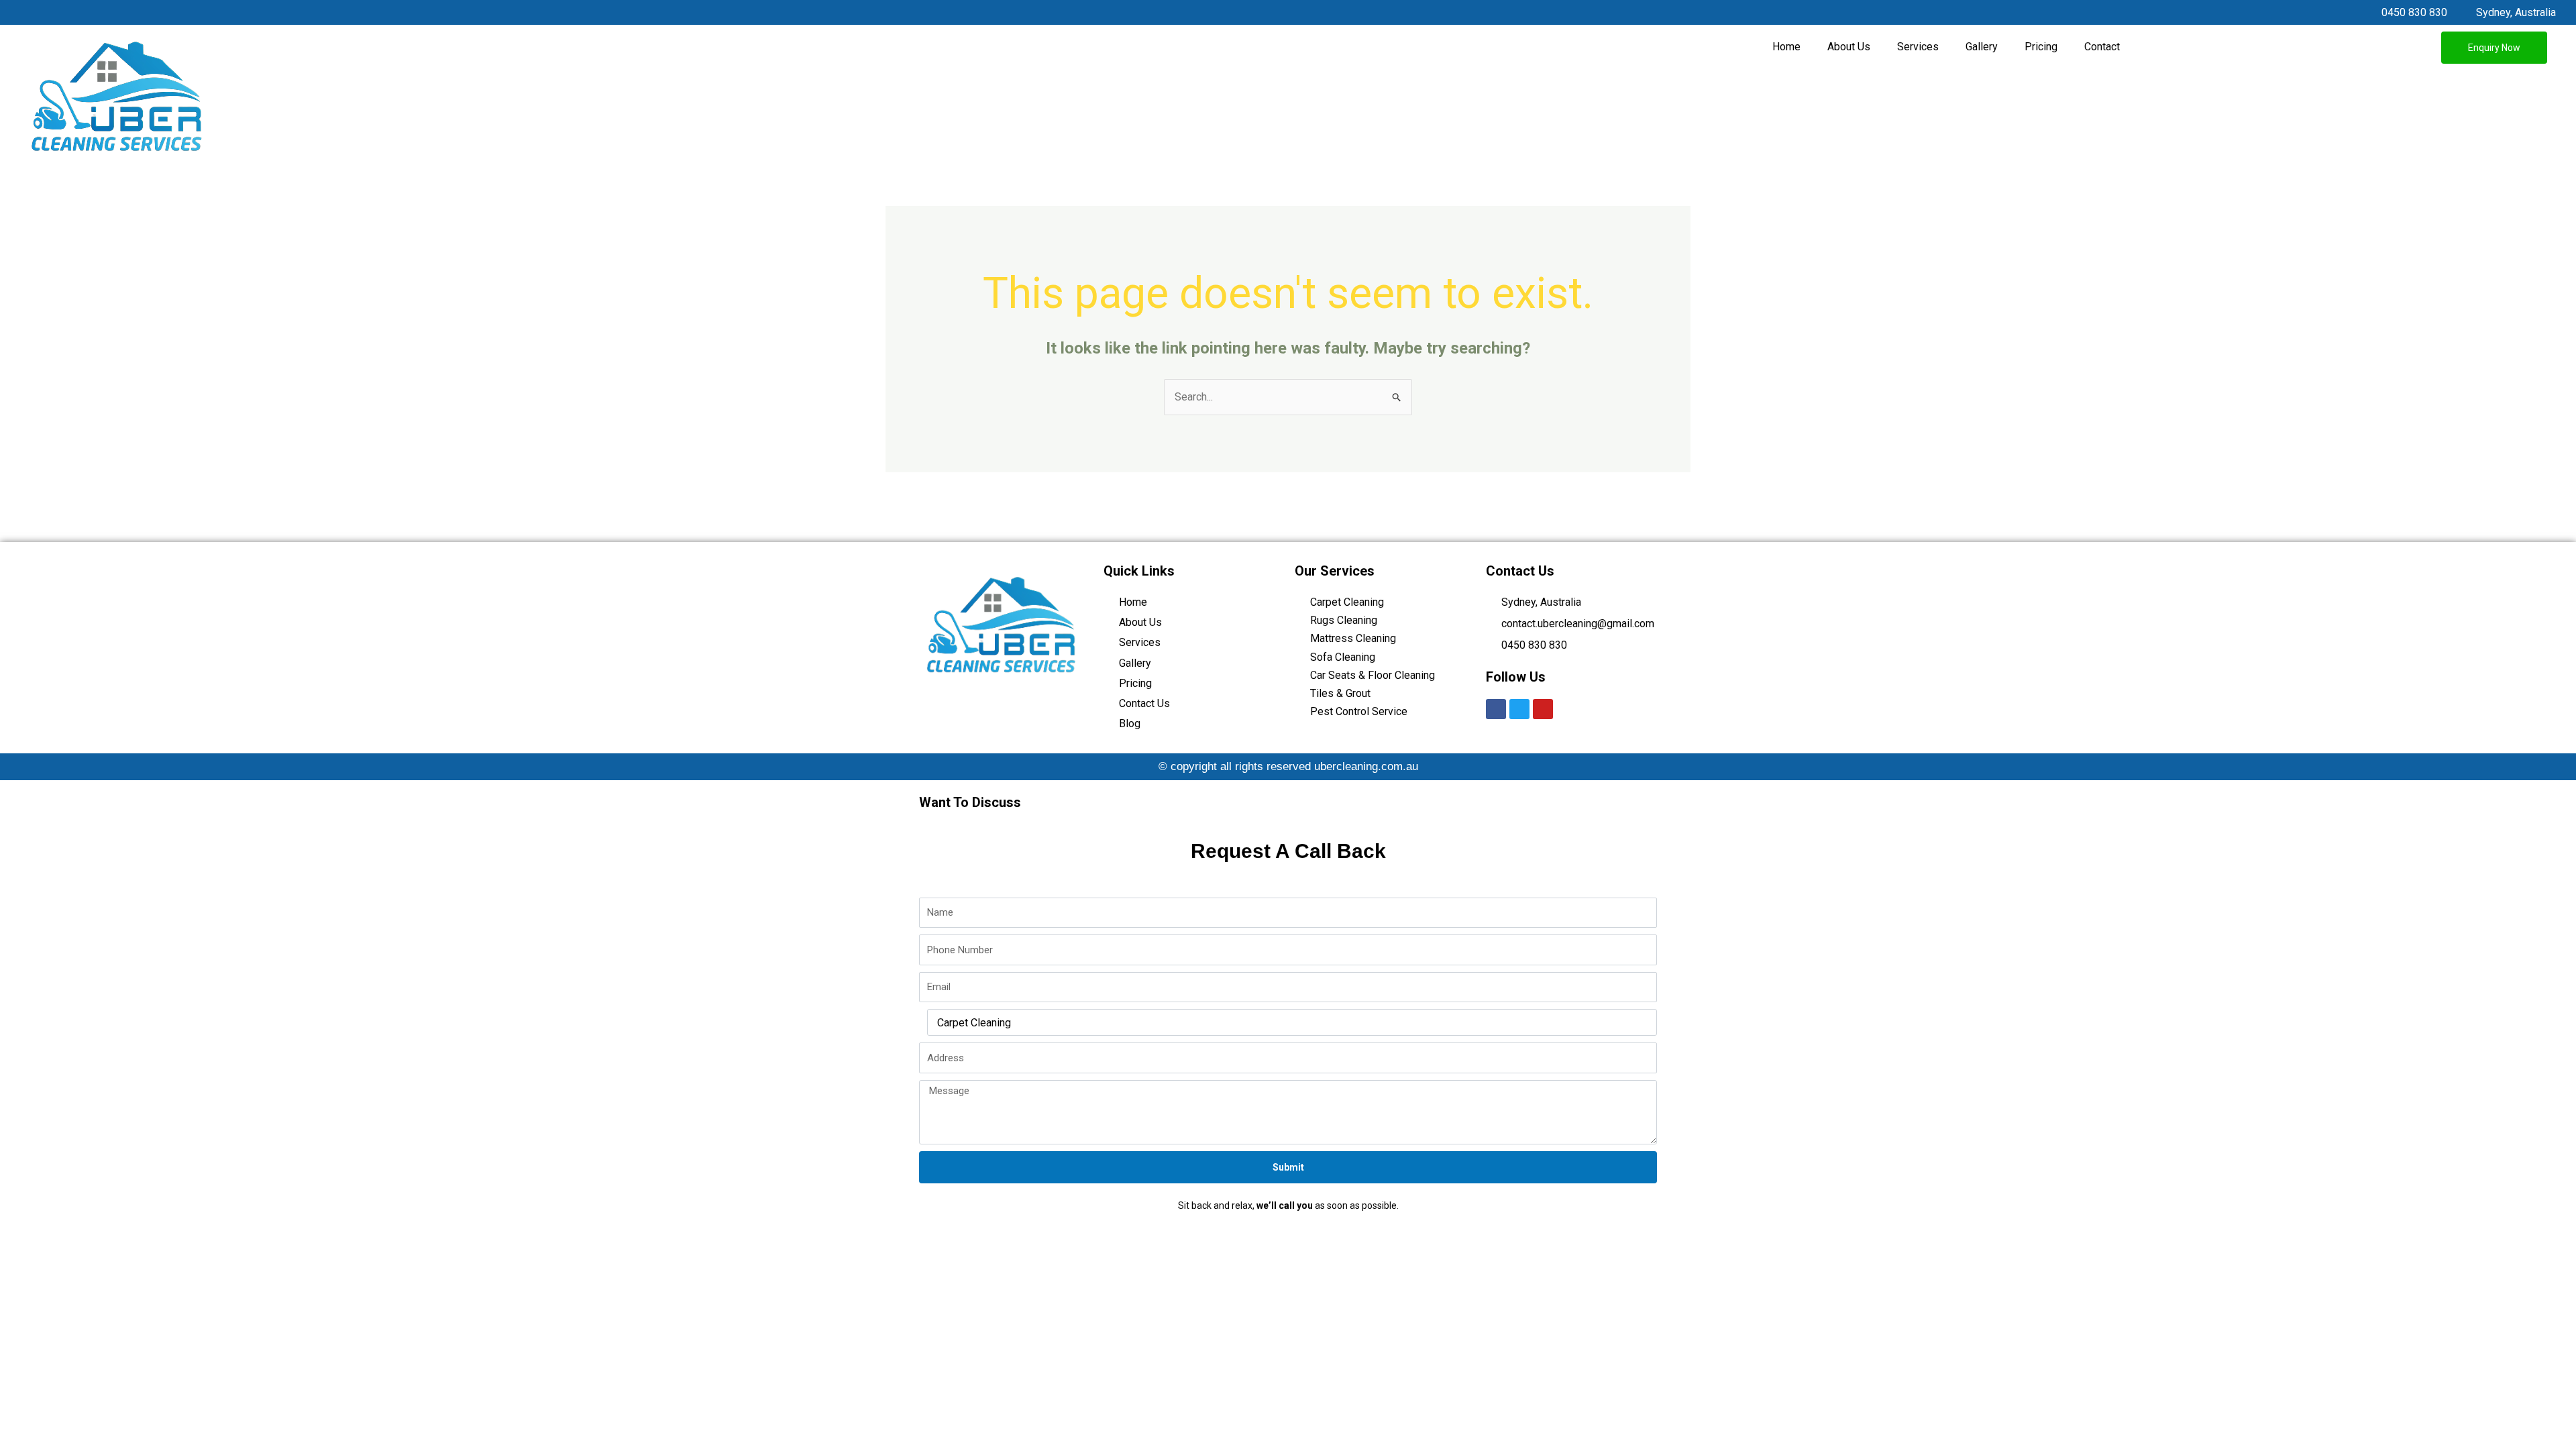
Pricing (2041, 47)
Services (1918, 47)
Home (1786, 47)
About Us (1849, 47)
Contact (2102, 47)
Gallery (1982, 47)
